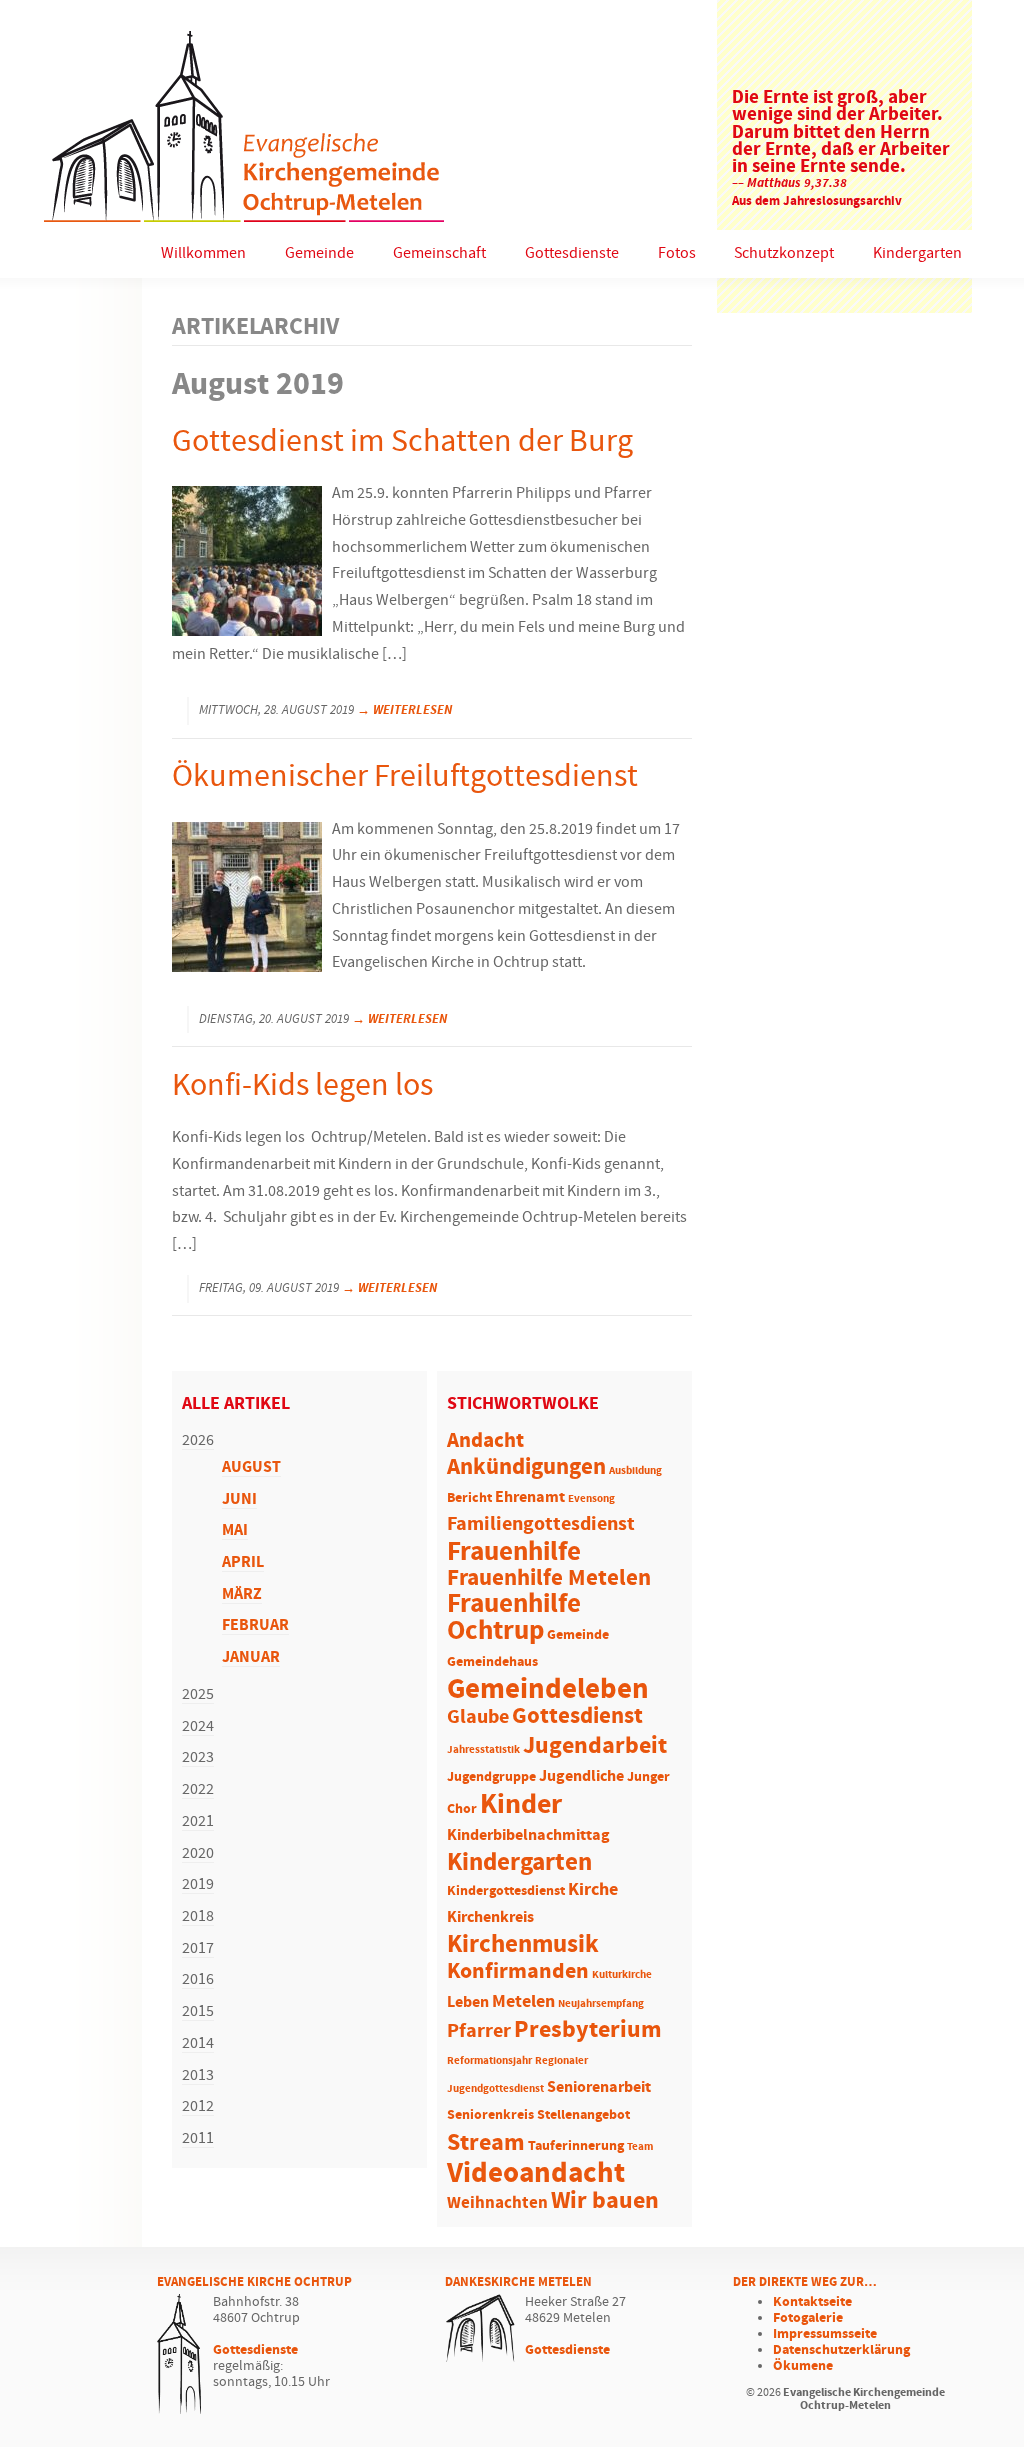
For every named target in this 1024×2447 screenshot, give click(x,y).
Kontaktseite (812, 2302)
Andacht (485, 1441)
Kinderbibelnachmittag (528, 1835)
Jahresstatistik (483, 1750)
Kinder (521, 1805)
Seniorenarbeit (599, 2087)
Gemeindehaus (492, 1662)
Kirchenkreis (490, 1917)
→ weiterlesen (404, 710)
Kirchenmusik (523, 1945)
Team (640, 2147)
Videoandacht (536, 2173)
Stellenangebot (583, 2115)
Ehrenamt (530, 1497)
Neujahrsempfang (601, 2004)
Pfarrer (479, 2031)
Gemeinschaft (439, 253)
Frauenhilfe (514, 1552)
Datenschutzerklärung (841, 2350)
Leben (468, 2002)
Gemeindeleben (548, 1690)
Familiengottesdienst (541, 1524)
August (251, 1467)
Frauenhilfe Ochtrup (514, 1618)
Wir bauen (605, 2201)
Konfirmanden (518, 1972)
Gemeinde (319, 253)
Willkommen (203, 253)
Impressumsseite (825, 2334)
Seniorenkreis (490, 2115)
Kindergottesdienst (506, 1891)
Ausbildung (635, 1471)
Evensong (591, 1499)
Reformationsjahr (489, 2061)
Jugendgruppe (491, 1777)
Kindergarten (917, 253)
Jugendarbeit (595, 1746)
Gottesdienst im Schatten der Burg (402, 442)
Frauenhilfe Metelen (549, 1578)
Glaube (478, 1717)
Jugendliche (581, 1776)
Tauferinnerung (576, 2146)
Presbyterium (588, 2030)
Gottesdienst (577, 1716)
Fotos (677, 253)
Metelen (523, 2002)
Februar (255, 1625)
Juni (239, 1499)
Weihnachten (497, 2203)
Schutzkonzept (784, 253)
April (243, 1562)
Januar (251, 1657)
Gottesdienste (572, 253)
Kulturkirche (622, 1975)
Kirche (593, 1890)
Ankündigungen (526, 1467)
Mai (235, 1530)
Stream (486, 2143)
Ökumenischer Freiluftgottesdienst (405, 777)
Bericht (469, 1498)
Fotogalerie (808, 2318)
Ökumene (803, 2366)
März (242, 1594)
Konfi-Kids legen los (302, 1086)
